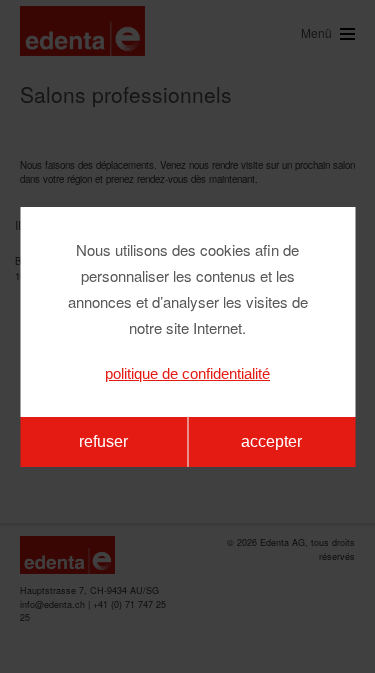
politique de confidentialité (187, 373)
